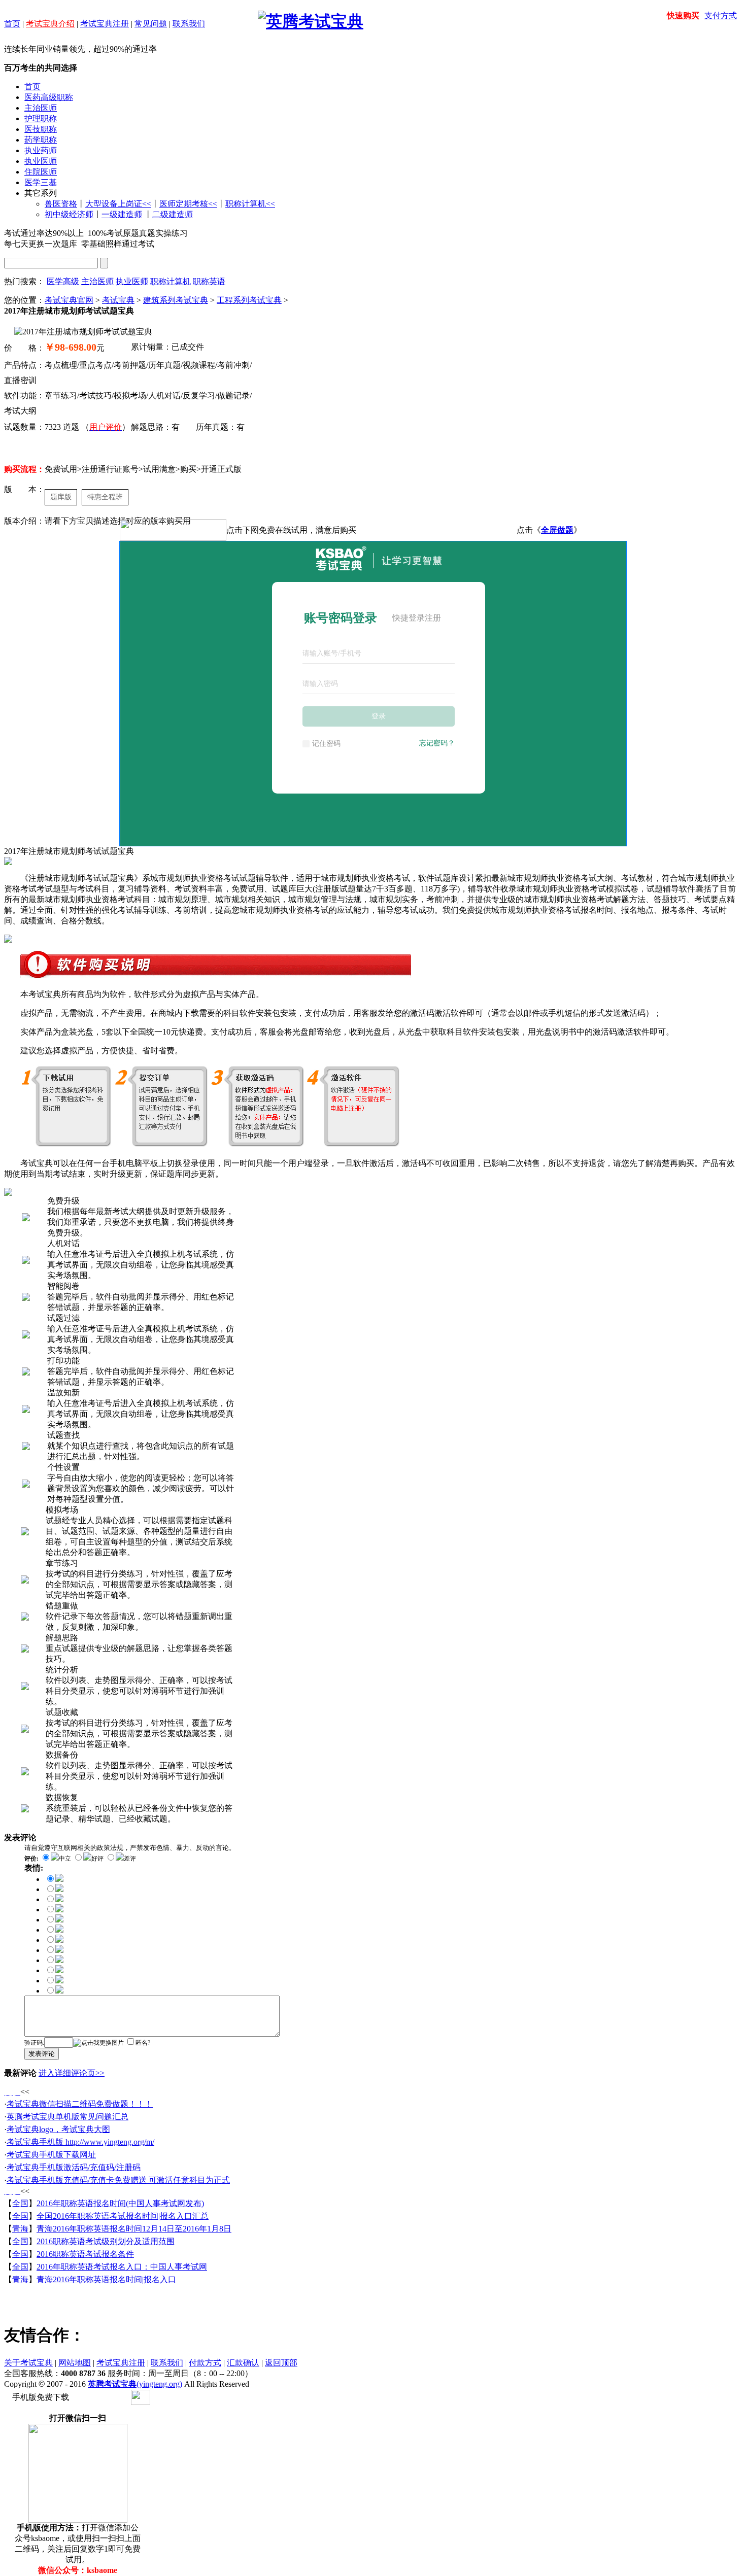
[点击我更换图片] (98, 2043)
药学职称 (41, 140)
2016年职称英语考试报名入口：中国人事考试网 (122, 2267)
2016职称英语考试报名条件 (85, 2254)
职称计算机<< (250, 204)
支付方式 (721, 15)
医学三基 (41, 182)
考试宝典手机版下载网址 (51, 2155)
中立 (65, 1859)
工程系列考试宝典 (249, 300)
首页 (12, 24)
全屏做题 (557, 530)
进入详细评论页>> (72, 2073)
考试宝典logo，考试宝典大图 (58, 2129)
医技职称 (41, 129)
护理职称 (41, 118)
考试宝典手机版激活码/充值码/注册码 (74, 2167)
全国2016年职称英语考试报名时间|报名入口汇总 (123, 2216)
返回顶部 (281, 2363)
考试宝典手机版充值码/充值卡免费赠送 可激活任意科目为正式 (118, 2180)
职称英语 (209, 281)
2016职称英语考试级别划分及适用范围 (106, 2241)
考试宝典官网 (69, 300)
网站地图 (75, 2363)
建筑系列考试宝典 (176, 300)
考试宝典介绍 (50, 24)
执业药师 (41, 150)
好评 (97, 1859)
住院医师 (41, 172)
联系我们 (189, 24)
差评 (130, 1859)
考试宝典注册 (105, 24)
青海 (20, 2229)
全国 (20, 2203)
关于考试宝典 (28, 2363)
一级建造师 (122, 214)
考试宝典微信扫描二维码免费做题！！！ (80, 2104)
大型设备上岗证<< (118, 204)
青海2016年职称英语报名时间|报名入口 (106, 2279)
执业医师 (41, 161)
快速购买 (683, 15)
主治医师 (41, 108)
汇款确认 (243, 2363)
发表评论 (42, 2054)
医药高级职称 (49, 97)
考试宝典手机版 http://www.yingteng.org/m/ (80, 2142)
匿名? (143, 2043)
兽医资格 (61, 204)
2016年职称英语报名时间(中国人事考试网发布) (120, 2203)
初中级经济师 (69, 214)
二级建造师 (173, 214)
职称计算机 (171, 281)
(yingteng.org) (135, 2384)
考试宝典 (118, 300)
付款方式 (205, 2363)
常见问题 (151, 24)
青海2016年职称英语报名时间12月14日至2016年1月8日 (134, 2229)
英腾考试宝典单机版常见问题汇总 (67, 2117)
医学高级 (63, 281)
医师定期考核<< (188, 204)
